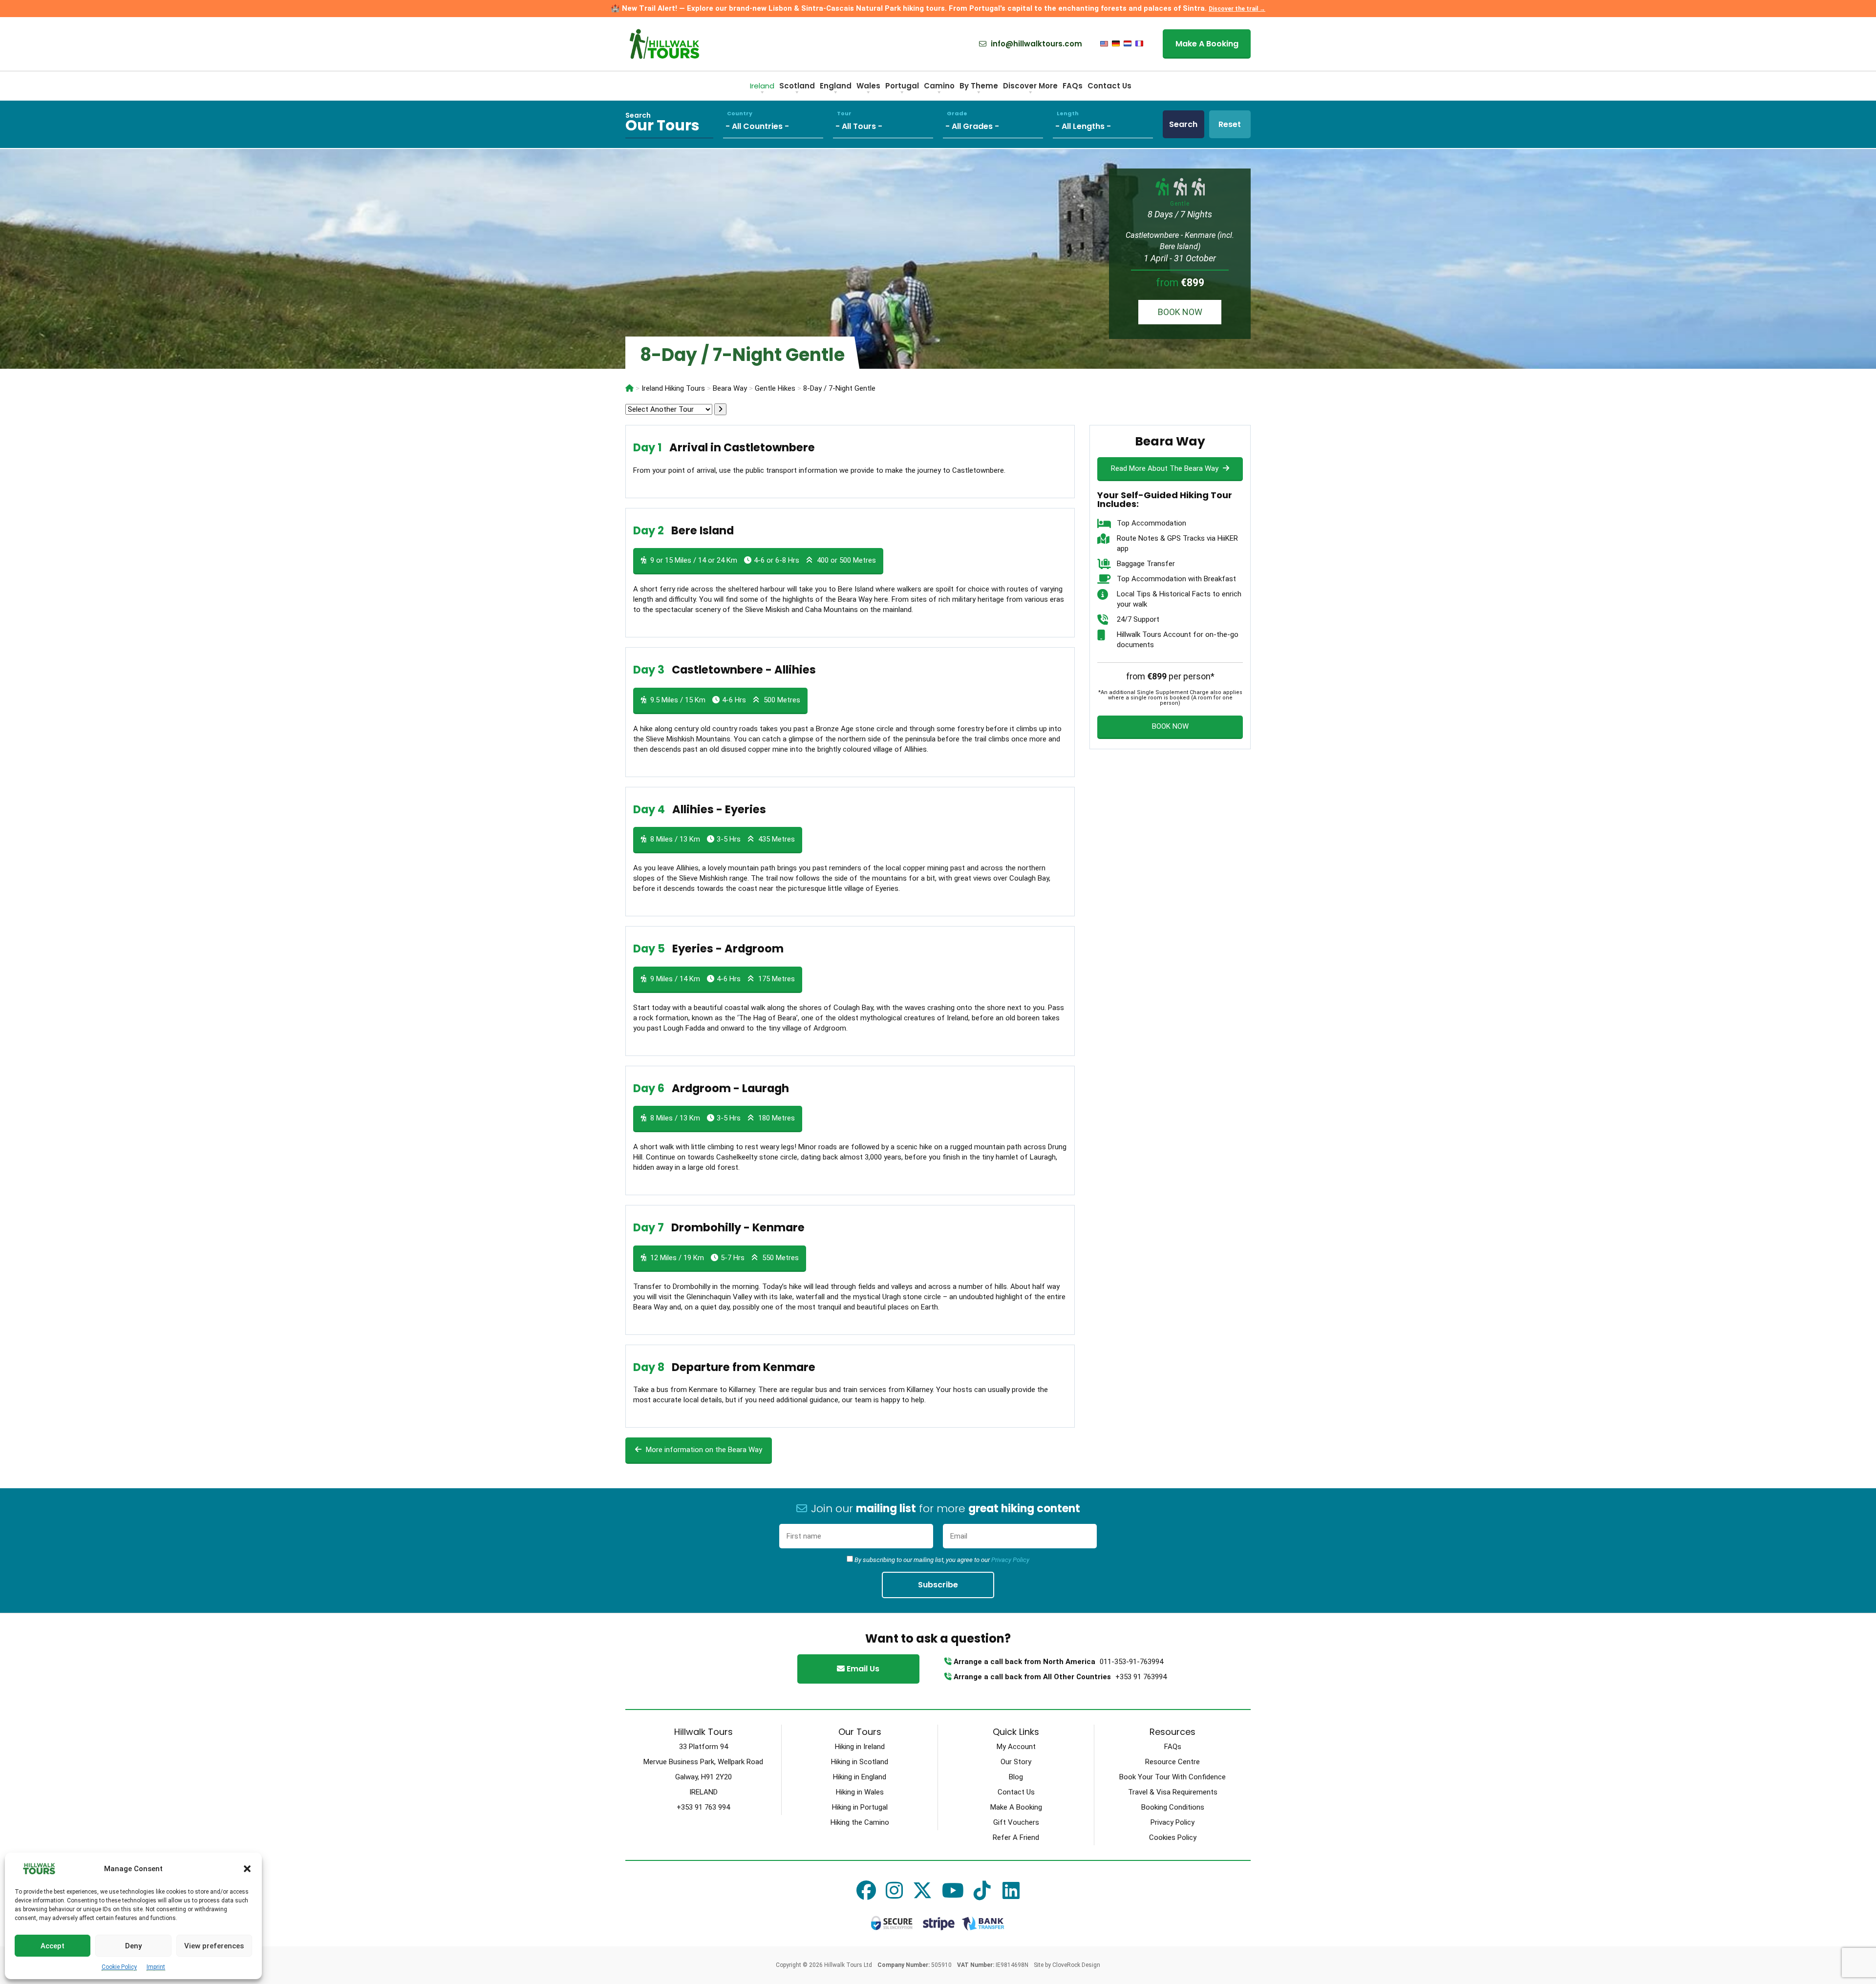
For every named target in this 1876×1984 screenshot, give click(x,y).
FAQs (1073, 86)
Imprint (156, 1967)
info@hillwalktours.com (1035, 44)
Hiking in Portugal (860, 1807)
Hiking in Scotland (860, 1762)
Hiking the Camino (860, 1822)
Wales (868, 86)
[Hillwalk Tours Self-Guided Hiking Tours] (629, 388)
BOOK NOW (1180, 312)
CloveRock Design (1076, 1965)
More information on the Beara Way (703, 1450)
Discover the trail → (1237, 9)
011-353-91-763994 (1131, 1662)
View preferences (214, 1946)
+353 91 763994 (1141, 1677)
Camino (939, 86)
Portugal (902, 86)
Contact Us (1109, 86)
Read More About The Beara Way (1166, 468)
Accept (53, 1946)
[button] (247, 1869)
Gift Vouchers (1016, 1822)
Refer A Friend (1016, 1837)
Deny (133, 1946)
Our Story (1016, 1762)
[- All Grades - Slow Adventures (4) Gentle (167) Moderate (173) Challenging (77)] (998, 124)
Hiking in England (860, 1777)
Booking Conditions (1173, 1807)
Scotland (797, 86)
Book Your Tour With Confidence (1172, 1777)
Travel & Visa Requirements (1173, 1792)
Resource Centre (1172, 1762)
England (836, 86)
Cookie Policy (119, 1967)
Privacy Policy (1010, 1560)
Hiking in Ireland (860, 1747)
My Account (1016, 1747)
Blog (1016, 1777)
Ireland (762, 86)
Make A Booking (1207, 44)
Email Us (862, 1669)
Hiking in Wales (860, 1792)
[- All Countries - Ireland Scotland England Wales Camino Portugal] (778, 124)
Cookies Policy (1173, 1837)
